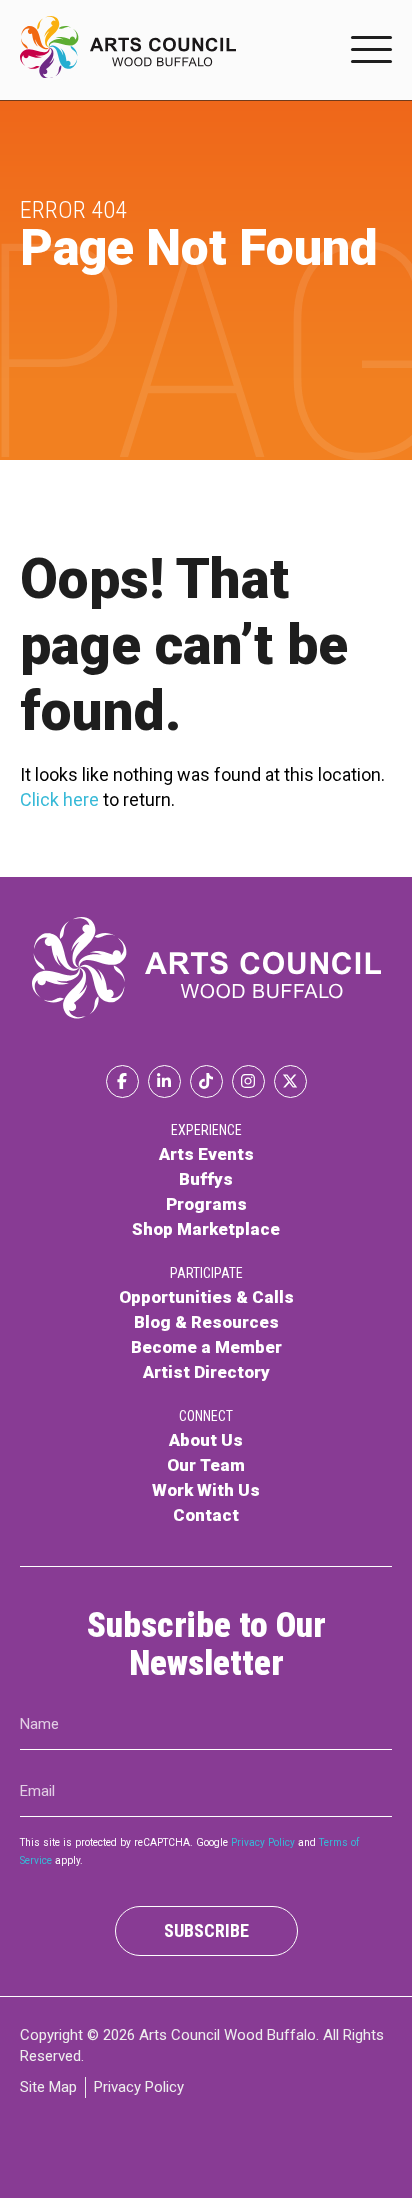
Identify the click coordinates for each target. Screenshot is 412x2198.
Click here (59, 799)
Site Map (48, 2087)
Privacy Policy (263, 1843)
